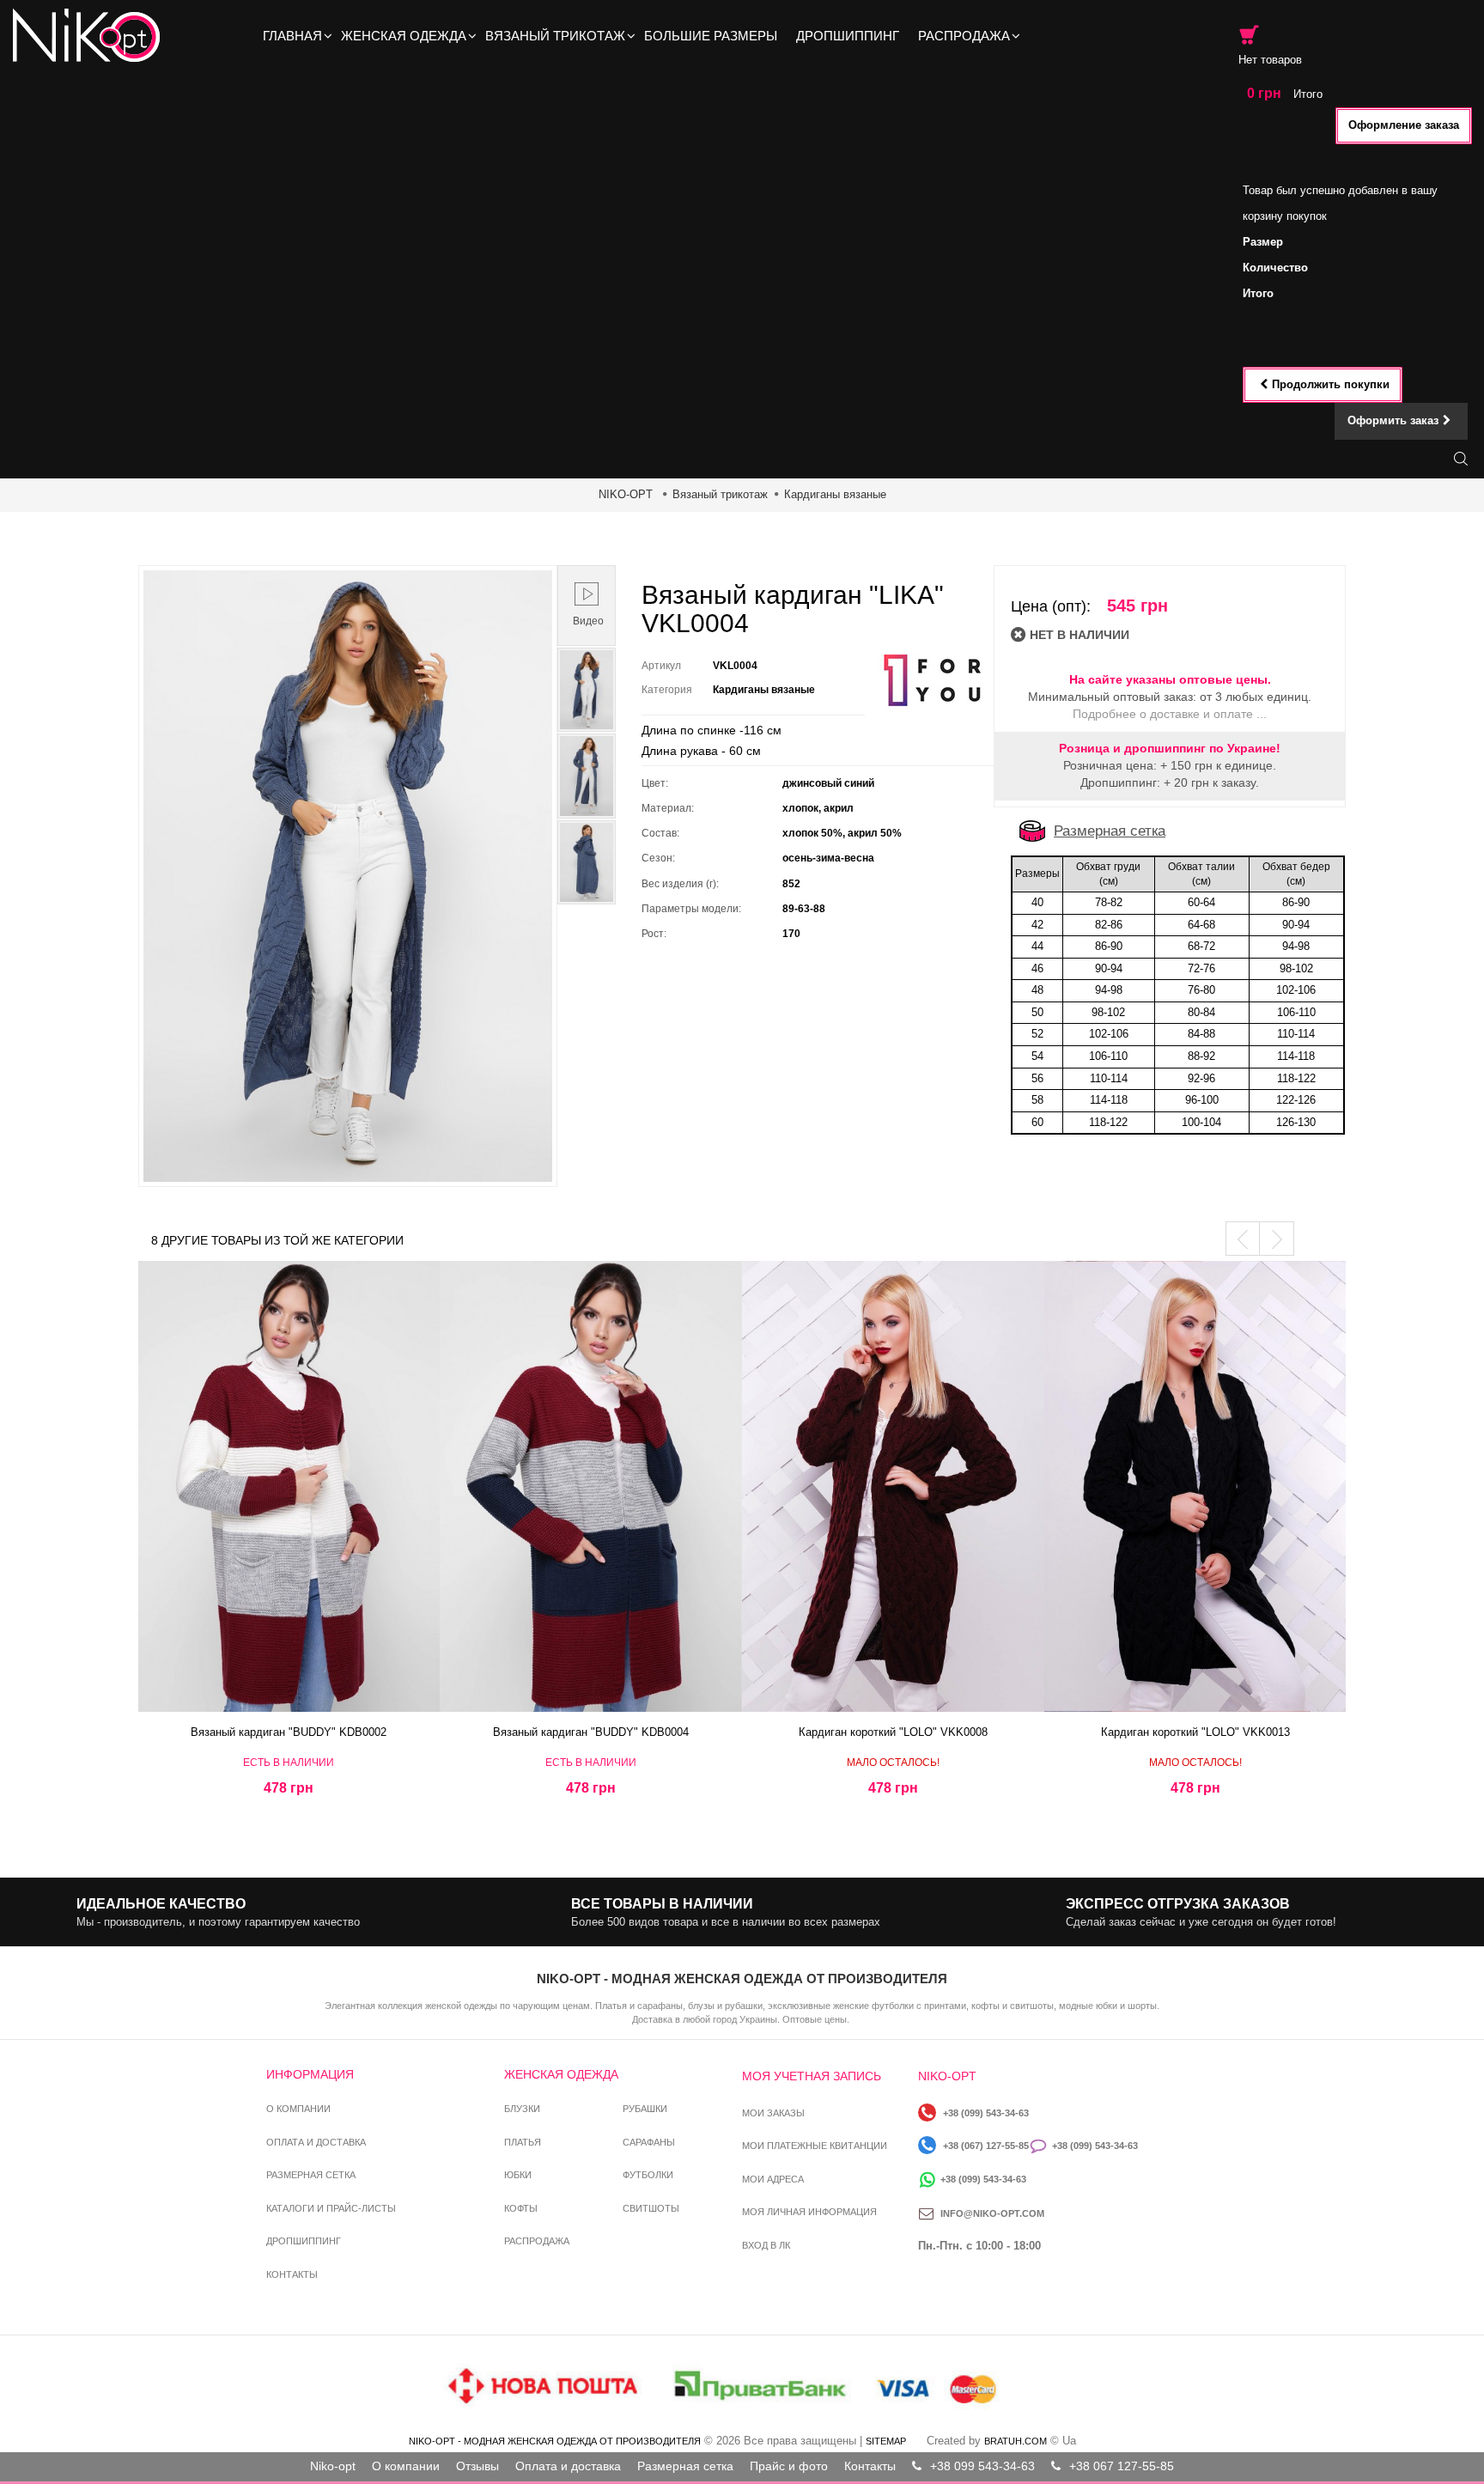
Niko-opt (333, 2466)
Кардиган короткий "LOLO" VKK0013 (1195, 1732)
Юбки (518, 2175)
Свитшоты (651, 2208)
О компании (298, 2109)
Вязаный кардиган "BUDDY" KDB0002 (289, 1732)
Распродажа (537, 2241)
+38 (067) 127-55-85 (986, 2146)
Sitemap (886, 2441)
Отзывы (477, 2466)
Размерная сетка (1110, 831)
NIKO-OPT (626, 494)
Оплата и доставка (316, 2142)
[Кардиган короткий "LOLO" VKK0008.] (893, 1487)
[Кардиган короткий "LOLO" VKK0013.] (1195, 1487)
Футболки (648, 2175)
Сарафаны (649, 2142)
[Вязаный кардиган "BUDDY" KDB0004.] (591, 1487)
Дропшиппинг (304, 2241)
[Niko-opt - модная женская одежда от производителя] (91, 36)
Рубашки (645, 2109)
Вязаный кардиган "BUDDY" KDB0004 (591, 1732)
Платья (523, 2142)
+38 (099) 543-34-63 (986, 2113)
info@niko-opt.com (992, 2213)
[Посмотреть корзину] (1249, 35)
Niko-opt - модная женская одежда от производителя (555, 2441)
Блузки (522, 2109)
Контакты (292, 2274)
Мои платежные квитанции (815, 2146)
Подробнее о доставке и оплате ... (1170, 714)
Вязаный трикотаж (720, 494)
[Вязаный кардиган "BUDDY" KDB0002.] (289, 1487)
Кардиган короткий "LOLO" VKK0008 (893, 1732)
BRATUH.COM (1016, 2441)
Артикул (661, 666)
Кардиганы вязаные (835, 494)
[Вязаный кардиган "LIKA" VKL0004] (587, 690)
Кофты (521, 2208)
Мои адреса (773, 2179)
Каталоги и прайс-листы (331, 2208)
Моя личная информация (809, 2212)
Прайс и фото (789, 2466)
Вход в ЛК (766, 2245)
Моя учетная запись (812, 2076)
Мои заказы (773, 2113)
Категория (667, 690)
